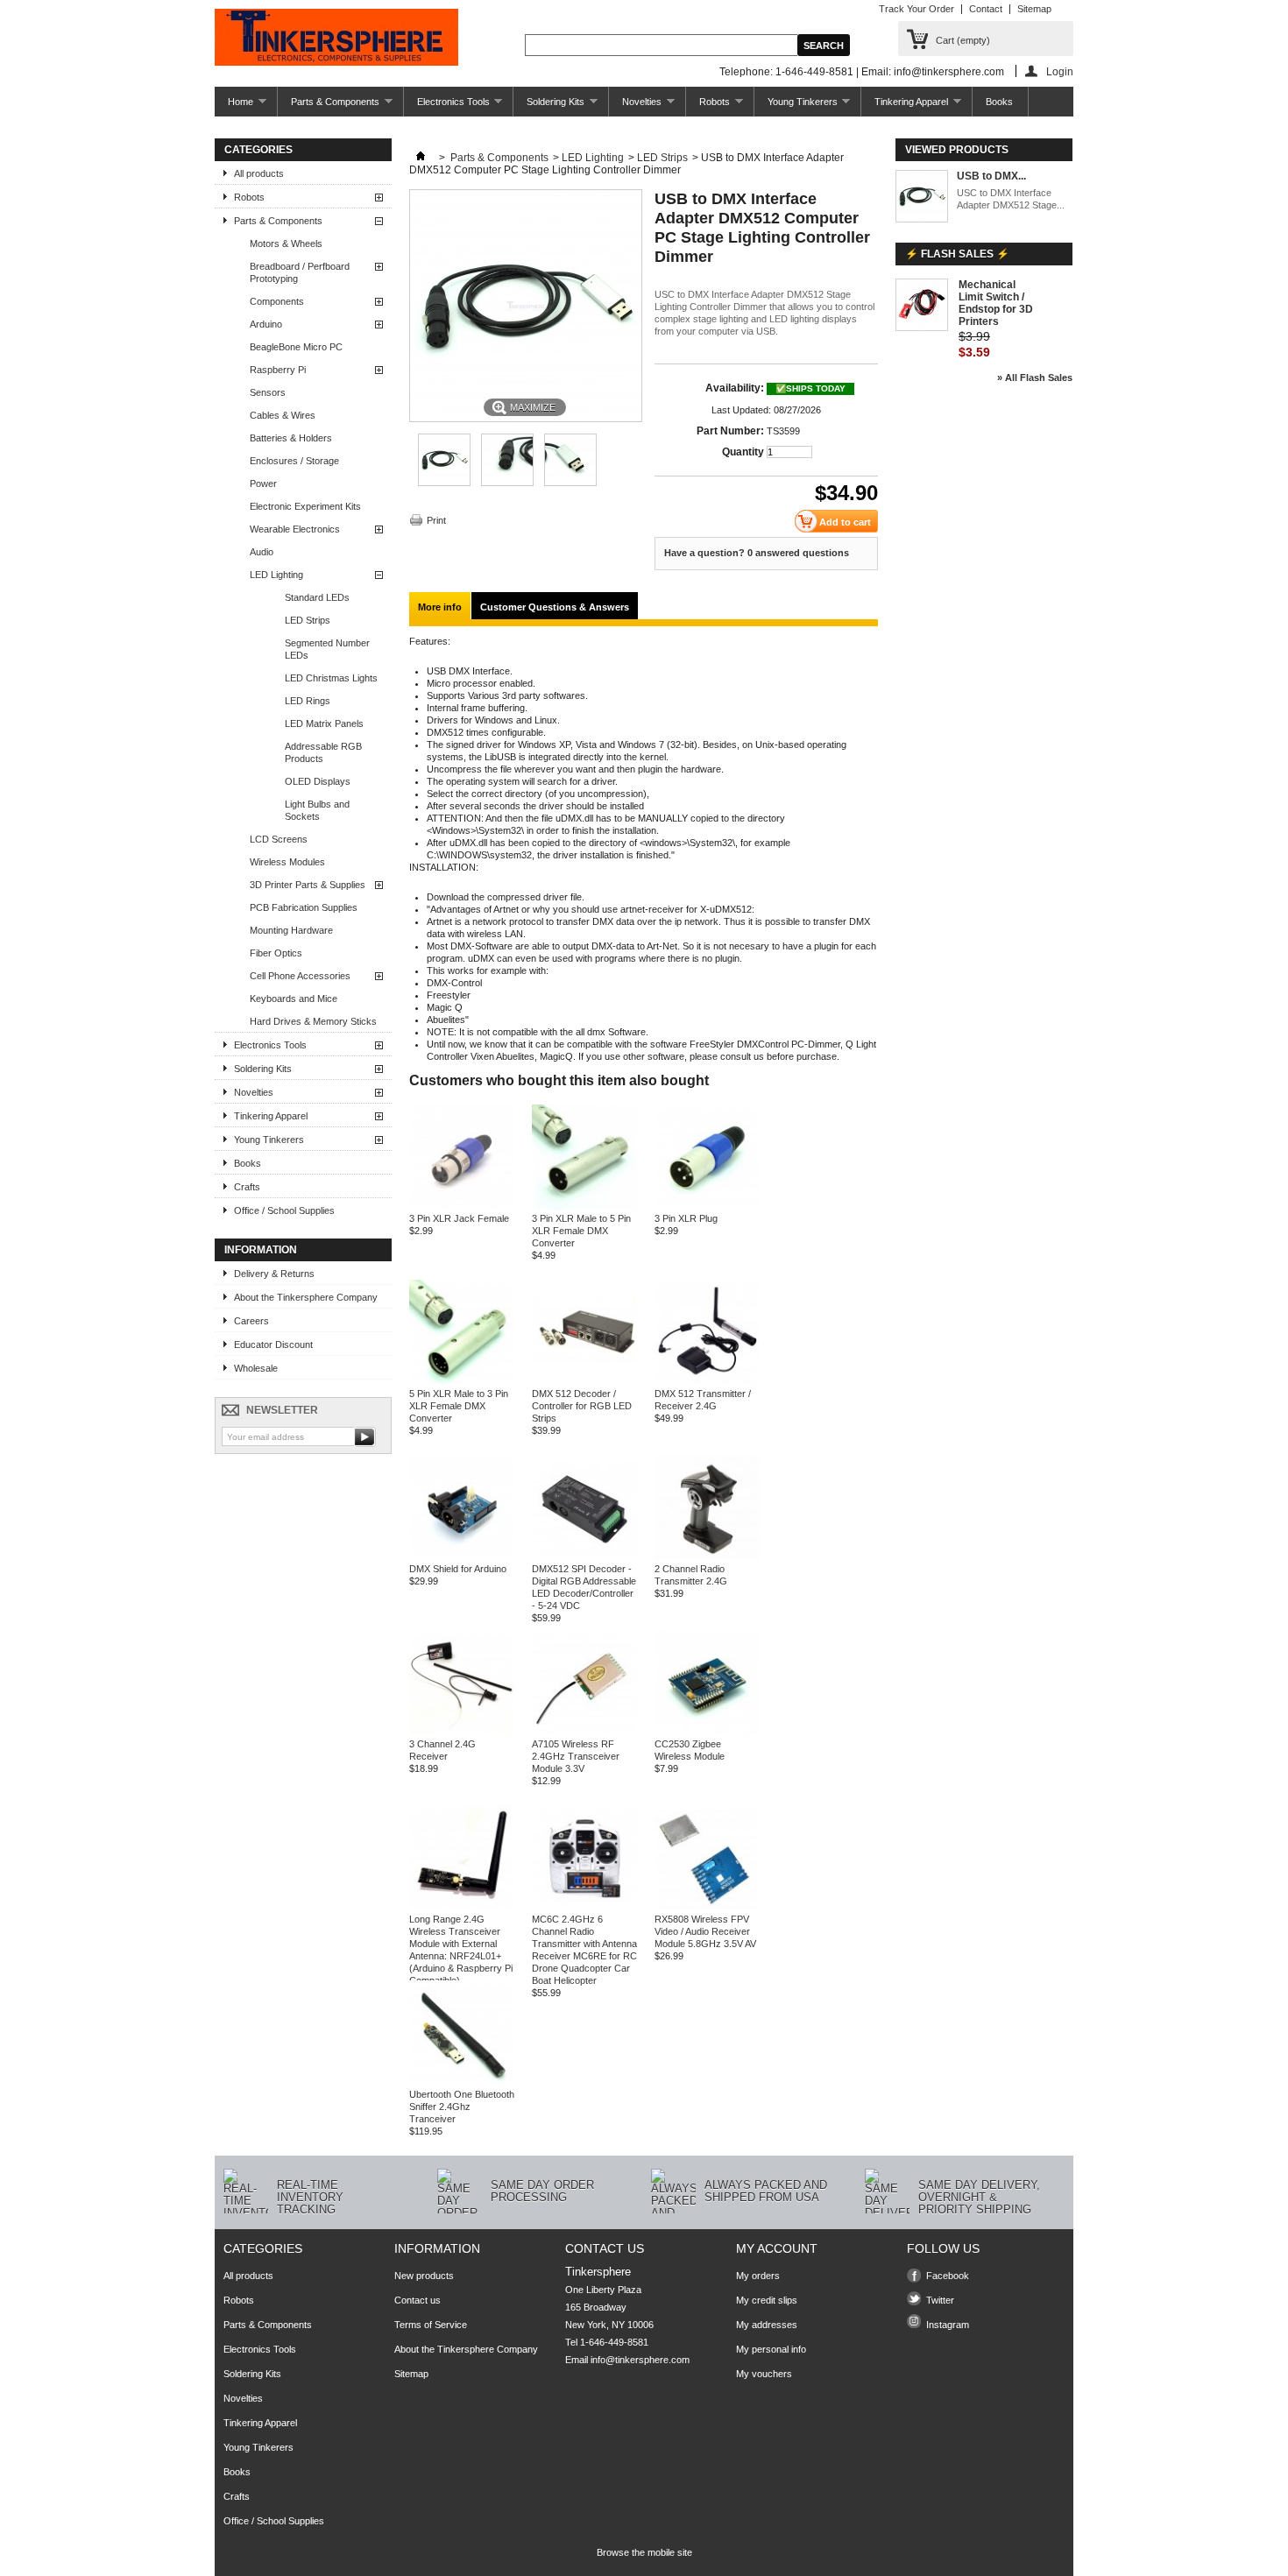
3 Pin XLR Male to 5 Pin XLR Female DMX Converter (581, 1231)
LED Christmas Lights (331, 678)
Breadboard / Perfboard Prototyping (300, 272)
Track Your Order (916, 9)
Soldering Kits (549, 106)
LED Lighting (276, 575)
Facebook (948, 2276)
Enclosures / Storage (294, 461)
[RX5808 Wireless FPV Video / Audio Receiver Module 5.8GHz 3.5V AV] (707, 1907)
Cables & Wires (283, 415)
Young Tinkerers (796, 106)
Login (1060, 71)
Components (277, 301)
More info (440, 607)
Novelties (635, 106)
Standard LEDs (317, 597)
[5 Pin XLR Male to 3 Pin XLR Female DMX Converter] (462, 1381)
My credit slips (767, 2300)
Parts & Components (329, 106)
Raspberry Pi (278, 370)
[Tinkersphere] (336, 39)
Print (436, 520)
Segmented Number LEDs (327, 649)
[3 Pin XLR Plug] (707, 1206)
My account (777, 2248)
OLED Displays (318, 781)
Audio (262, 552)
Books (999, 102)
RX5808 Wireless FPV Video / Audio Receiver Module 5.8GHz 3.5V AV (705, 1931)
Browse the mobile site (644, 2552)
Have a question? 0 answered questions (757, 553)
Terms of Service (431, 2325)
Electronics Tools (447, 106)
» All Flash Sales (1035, 378)
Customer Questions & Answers (555, 607)
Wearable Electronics (295, 529)
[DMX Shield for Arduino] (462, 1556)
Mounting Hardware (291, 930)
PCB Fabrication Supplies (304, 907)
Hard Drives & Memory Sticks (313, 1021)
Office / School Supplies (284, 1210)
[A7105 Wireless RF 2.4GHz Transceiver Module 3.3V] (584, 1732)
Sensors (268, 392)
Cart (963, 40)
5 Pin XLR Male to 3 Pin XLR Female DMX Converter (459, 1406)
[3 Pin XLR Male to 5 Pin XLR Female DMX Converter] (584, 1206)
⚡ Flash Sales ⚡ (957, 254)
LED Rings (308, 701)
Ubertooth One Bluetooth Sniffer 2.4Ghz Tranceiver (462, 2107)
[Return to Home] (421, 158)
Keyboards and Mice (294, 999)
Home (234, 106)
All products (259, 173)
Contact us (418, 2300)
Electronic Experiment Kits (305, 506)
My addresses (767, 2325)
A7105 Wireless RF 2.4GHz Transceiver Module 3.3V (576, 1756)
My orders (758, 2276)
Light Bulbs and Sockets (317, 810)
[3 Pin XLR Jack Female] (462, 1206)
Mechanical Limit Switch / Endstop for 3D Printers (996, 303)
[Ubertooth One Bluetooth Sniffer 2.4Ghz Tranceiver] (462, 2082)
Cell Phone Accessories (300, 976)
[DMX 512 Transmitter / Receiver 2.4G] (707, 1381)
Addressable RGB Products (323, 752)
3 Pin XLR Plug (686, 1218)
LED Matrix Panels (324, 723)
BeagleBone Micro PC (296, 347)
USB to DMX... (991, 176)
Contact (986, 9)
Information (261, 1250)
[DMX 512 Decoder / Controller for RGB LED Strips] (584, 1381)
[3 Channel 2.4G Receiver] (462, 1732)
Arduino (266, 324)
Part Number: (730, 431)
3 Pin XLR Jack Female (459, 1218)
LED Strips (308, 620)
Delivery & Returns (274, 1274)
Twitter (940, 2300)
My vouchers (764, 2374)
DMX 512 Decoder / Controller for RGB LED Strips (582, 1406)
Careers (251, 1321)
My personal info (771, 2349)
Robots (708, 106)
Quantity (743, 452)
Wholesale (256, 1368)
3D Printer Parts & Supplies (308, 885)
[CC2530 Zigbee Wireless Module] (707, 1732)
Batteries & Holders (291, 438)
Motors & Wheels (286, 243)
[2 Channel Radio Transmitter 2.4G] (707, 1556)
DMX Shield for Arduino (458, 1569)
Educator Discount (273, 1344)
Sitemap (1034, 9)
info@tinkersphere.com (640, 2360)
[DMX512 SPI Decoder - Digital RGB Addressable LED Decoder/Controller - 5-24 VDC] (584, 1556)
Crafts (247, 1187)
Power (263, 483)
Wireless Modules (287, 862)
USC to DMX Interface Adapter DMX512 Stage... (1011, 199)
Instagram (948, 2325)
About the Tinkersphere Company (306, 1297)
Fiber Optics (276, 953)
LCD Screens (279, 839)
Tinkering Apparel (905, 106)
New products (424, 2276)
